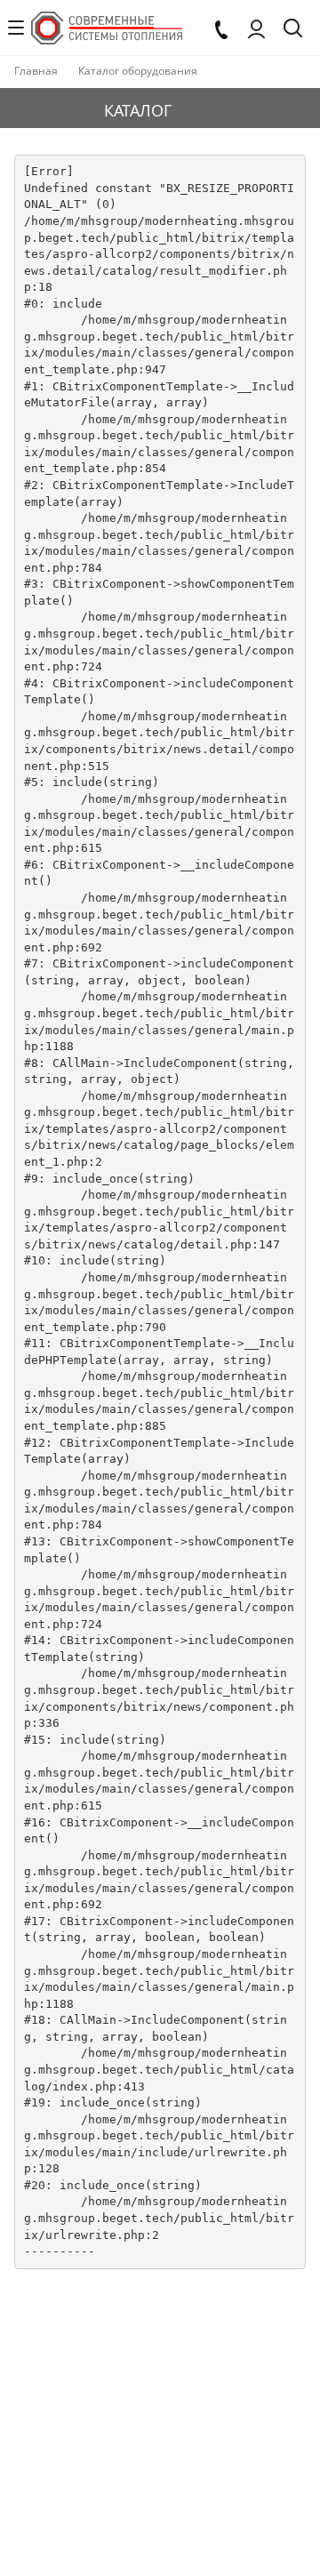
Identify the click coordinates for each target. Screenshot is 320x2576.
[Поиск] (293, 30)
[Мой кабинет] (256, 28)
